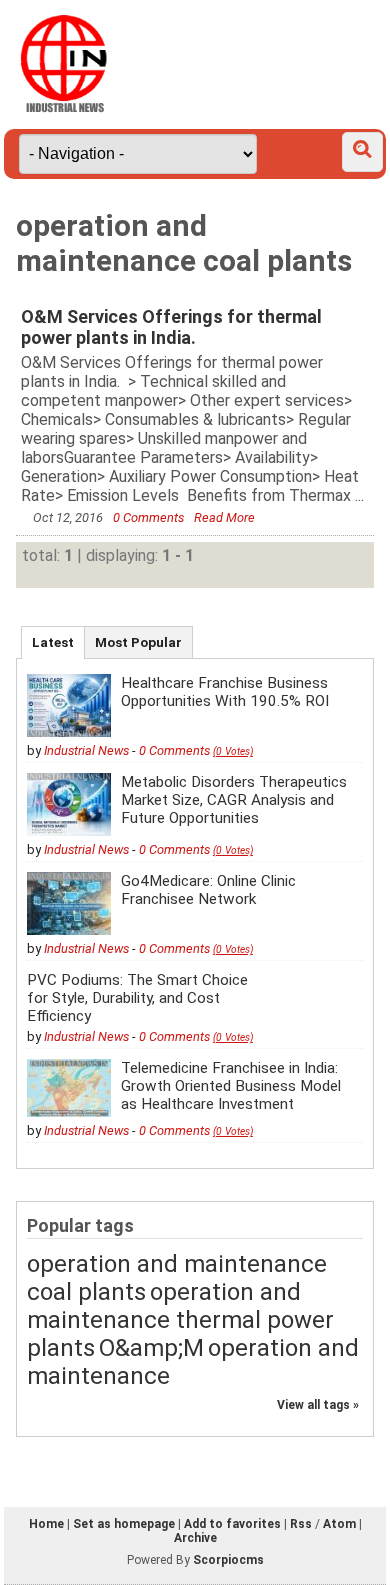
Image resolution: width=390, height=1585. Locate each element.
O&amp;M (151, 1348)
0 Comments (150, 517)
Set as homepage (124, 1524)
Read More (224, 517)
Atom (339, 1524)
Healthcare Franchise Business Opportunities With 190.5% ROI (225, 692)
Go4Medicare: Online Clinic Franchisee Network (208, 890)
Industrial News (86, 750)
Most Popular (138, 642)
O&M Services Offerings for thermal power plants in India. (171, 327)
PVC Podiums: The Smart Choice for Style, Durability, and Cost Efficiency (137, 998)
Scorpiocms (228, 1560)
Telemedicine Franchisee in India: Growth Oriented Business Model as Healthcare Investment (231, 1086)
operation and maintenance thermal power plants (180, 1320)
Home (46, 1524)
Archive (195, 1538)
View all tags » (318, 1405)
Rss (301, 1524)
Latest (53, 642)
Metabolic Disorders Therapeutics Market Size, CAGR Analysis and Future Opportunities (234, 800)
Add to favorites (232, 1524)
